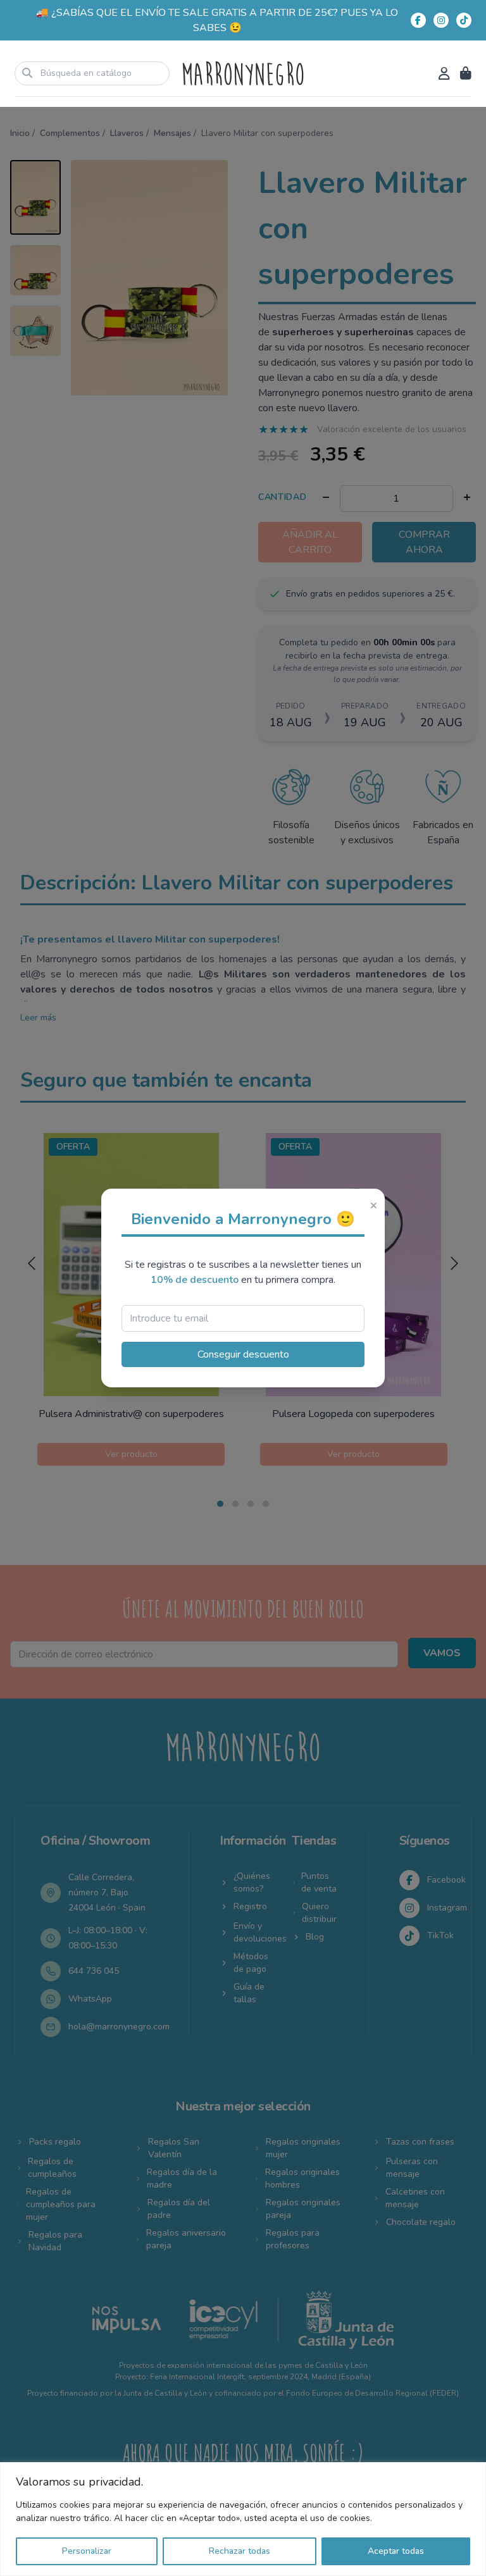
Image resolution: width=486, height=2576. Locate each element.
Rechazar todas (240, 2551)
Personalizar (87, 2551)
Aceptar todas (396, 2551)
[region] (243, 2519)
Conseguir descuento (243, 1354)
